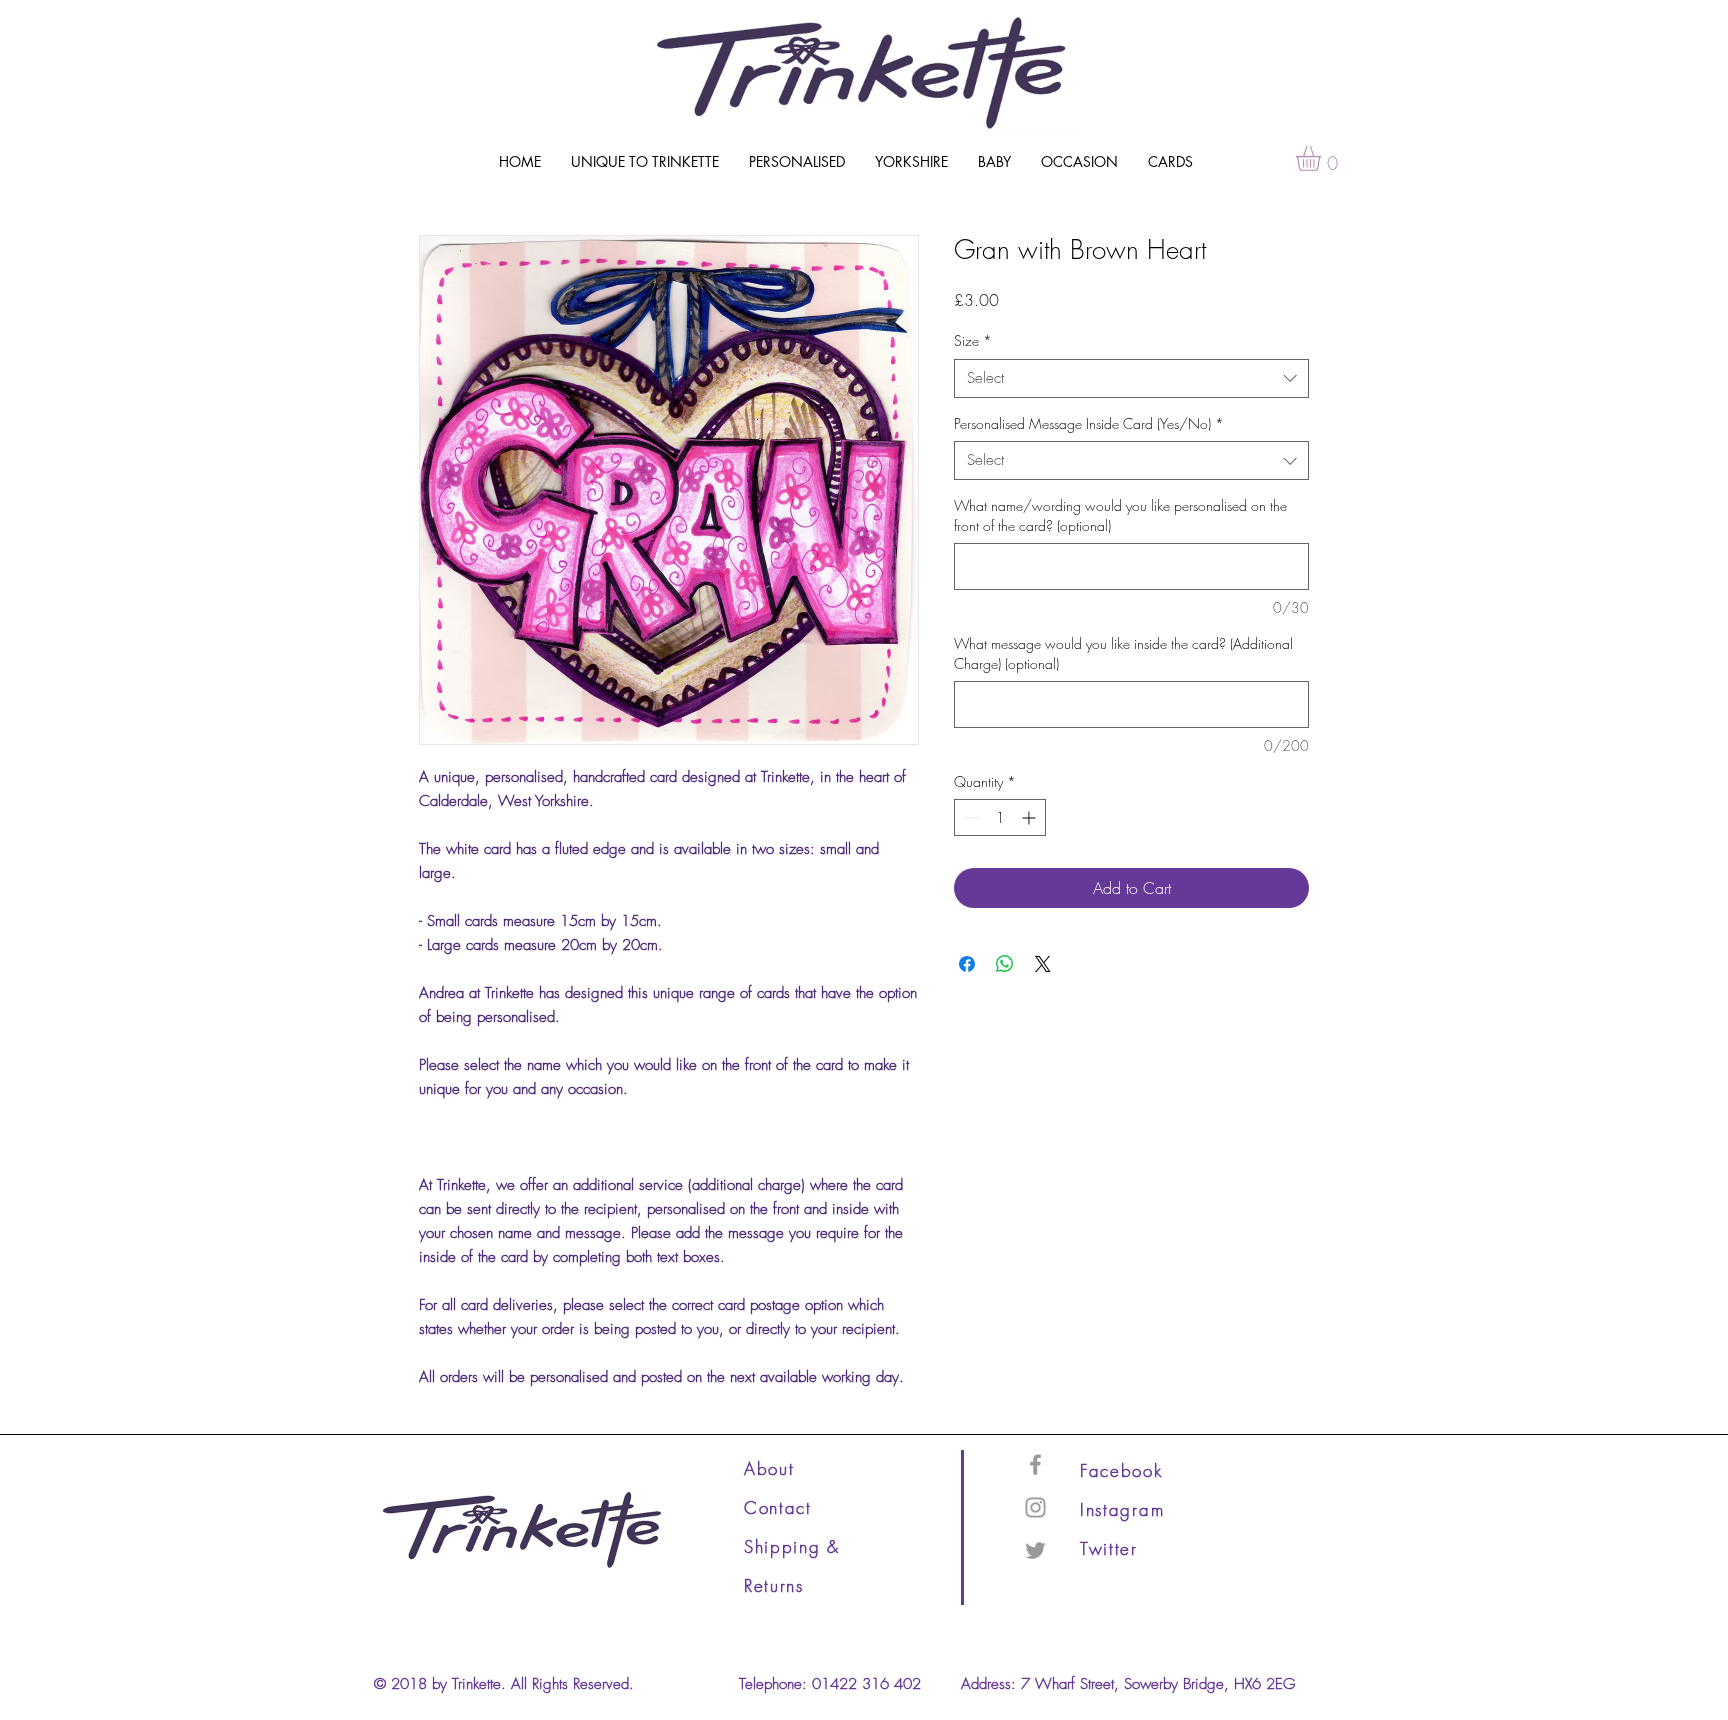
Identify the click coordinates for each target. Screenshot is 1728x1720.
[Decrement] (969, 817)
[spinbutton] (1000, 817)
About (769, 1468)
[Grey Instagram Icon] (1035, 1507)
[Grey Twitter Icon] (1035, 1550)
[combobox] (1131, 378)
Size (973, 340)
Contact (778, 1507)
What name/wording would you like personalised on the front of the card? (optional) (1120, 515)
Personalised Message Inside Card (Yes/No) (1089, 423)
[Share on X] (1043, 964)
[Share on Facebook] (967, 964)
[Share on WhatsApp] (1005, 964)
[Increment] (1030, 817)
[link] (1323, 158)
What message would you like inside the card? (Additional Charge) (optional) (1123, 653)
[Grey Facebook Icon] (1035, 1464)
